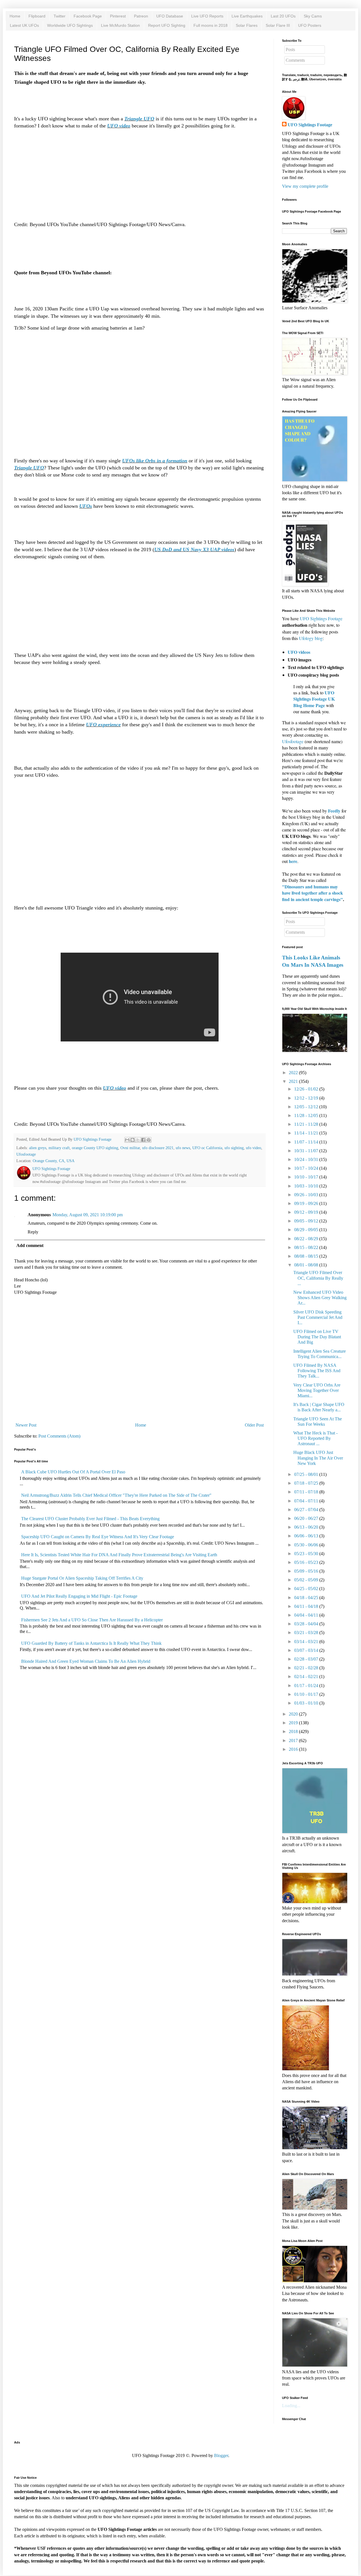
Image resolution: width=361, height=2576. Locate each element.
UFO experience (103, 725)
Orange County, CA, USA (54, 1161)
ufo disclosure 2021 (158, 1148)
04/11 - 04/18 (306, 1606)
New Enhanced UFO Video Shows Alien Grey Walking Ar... (320, 1298)
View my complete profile (305, 186)
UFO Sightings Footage (310, 125)
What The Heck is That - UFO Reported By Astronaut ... (315, 1438)
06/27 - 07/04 (306, 1510)
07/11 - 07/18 (306, 1492)
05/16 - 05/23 (306, 1562)
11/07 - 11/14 (306, 1142)
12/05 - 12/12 (306, 1107)
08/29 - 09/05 (306, 1230)
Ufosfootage (26, 1154)
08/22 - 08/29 (306, 1239)
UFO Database (170, 16)
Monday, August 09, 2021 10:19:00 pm (88, 1215)
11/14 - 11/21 (306, 1133)
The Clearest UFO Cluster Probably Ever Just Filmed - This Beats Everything (90, 1519)
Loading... (291, 2406)
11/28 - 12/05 (306, 1115)
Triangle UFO (139, 119)
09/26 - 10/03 (306, 1195)
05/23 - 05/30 (306, 1554)
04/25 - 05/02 (306, 1589)
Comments (295, 60)
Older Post (254, 1425)
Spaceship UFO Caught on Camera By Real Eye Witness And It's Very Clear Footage (98, 1537)
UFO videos (299, 652)
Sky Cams (313, 16)
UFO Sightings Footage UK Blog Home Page (314, 699)
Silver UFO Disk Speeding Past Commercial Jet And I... (318, 1317)
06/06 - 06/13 (306, 1536)
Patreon (141, 16)
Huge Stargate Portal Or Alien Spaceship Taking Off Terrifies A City (82, 1578)
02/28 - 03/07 (306, 1659)
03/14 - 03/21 (306, 1642)
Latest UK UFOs (24, 25)
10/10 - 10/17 (306, 1177)
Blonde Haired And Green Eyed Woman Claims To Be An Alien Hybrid (86, 1661)
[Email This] (127, 1140)
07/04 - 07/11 (306, 1501)
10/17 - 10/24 (306, 1168)
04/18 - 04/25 (306, 1598)
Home (15, 16)
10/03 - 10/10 (306, 1186)
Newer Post (26, 1425)
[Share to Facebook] (143, 1140)
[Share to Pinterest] (149, 1140)
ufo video (254, 1148)
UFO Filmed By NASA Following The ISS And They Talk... (317, 1371)
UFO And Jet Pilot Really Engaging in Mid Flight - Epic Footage (79, 1596)
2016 (293, 1749)
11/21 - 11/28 (306, 1124)
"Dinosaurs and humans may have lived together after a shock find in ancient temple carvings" (312, 893)
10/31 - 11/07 (306, 1151)
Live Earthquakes (247, 16)
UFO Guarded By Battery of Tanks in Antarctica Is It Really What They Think (91, 1643)
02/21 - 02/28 (306, 1668)
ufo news (183, 1148)
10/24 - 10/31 (306, 1159)
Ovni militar (130, 1148)
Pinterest (118, 16)
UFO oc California (207, 1148)
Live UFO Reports (207, 16)
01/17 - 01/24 (306, 1686)
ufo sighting (234, 1148)
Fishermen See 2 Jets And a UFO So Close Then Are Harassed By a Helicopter (92, 1620)
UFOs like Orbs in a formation (155, 461)
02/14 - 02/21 (306, 1677)
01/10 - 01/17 (306, 1694)
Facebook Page (88, 16)
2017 (293, 1740)
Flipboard (37, 16)
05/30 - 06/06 (306, 1545)
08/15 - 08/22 (306, 1247)
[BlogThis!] (133, 1140)
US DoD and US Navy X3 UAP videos (194, 549)
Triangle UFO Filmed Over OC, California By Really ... (318, 1278)
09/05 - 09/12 (306, 1221)
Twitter (60, 16)
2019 (293, 1723)
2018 (293, 1731)
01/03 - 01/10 (306, 1703)
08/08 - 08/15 (306, 1256)
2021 (293, 1081)
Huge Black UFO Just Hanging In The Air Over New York (318, 1458)
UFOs (86, 506)
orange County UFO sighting (95, 1148)
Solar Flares (247, 25)
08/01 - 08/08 (306, 1265)
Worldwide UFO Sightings (70, 25)
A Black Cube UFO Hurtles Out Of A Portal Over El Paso (73, 1472)
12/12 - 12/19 (306, 1098)
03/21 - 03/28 (306, 1633)
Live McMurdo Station (120, 25)
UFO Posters (310, 25)
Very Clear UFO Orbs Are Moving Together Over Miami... (317, 1390)
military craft (59, 1148)
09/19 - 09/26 (306, 1203)
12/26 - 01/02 (306, 1089)
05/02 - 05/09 (306, 1580)
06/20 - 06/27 (306, 1518)
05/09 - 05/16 (306, 1571)
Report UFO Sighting (167, 25)
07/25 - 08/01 (306, 1474)
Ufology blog (311, 638)
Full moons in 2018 (211, 25)
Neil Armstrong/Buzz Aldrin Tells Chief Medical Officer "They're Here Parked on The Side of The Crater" (116, 1495)
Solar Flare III (278, 25)
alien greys (38, 1148)
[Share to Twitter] (138, 1140)
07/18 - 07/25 (306, 1483)
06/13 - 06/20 (306, 1527)
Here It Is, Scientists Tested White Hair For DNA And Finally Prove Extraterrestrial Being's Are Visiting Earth (119, 1555)
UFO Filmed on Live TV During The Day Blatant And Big (317, 1337)
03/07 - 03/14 (306, 1650)
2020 (293, 1714)
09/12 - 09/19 (306, 1212)
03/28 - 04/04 (306, 1624)
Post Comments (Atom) (59, 1436)
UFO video (119, 126)
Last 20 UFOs (283, 16)
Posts (290, 49)
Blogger (221, 2455)
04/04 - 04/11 (306, 1615)
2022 (293, 1073)
